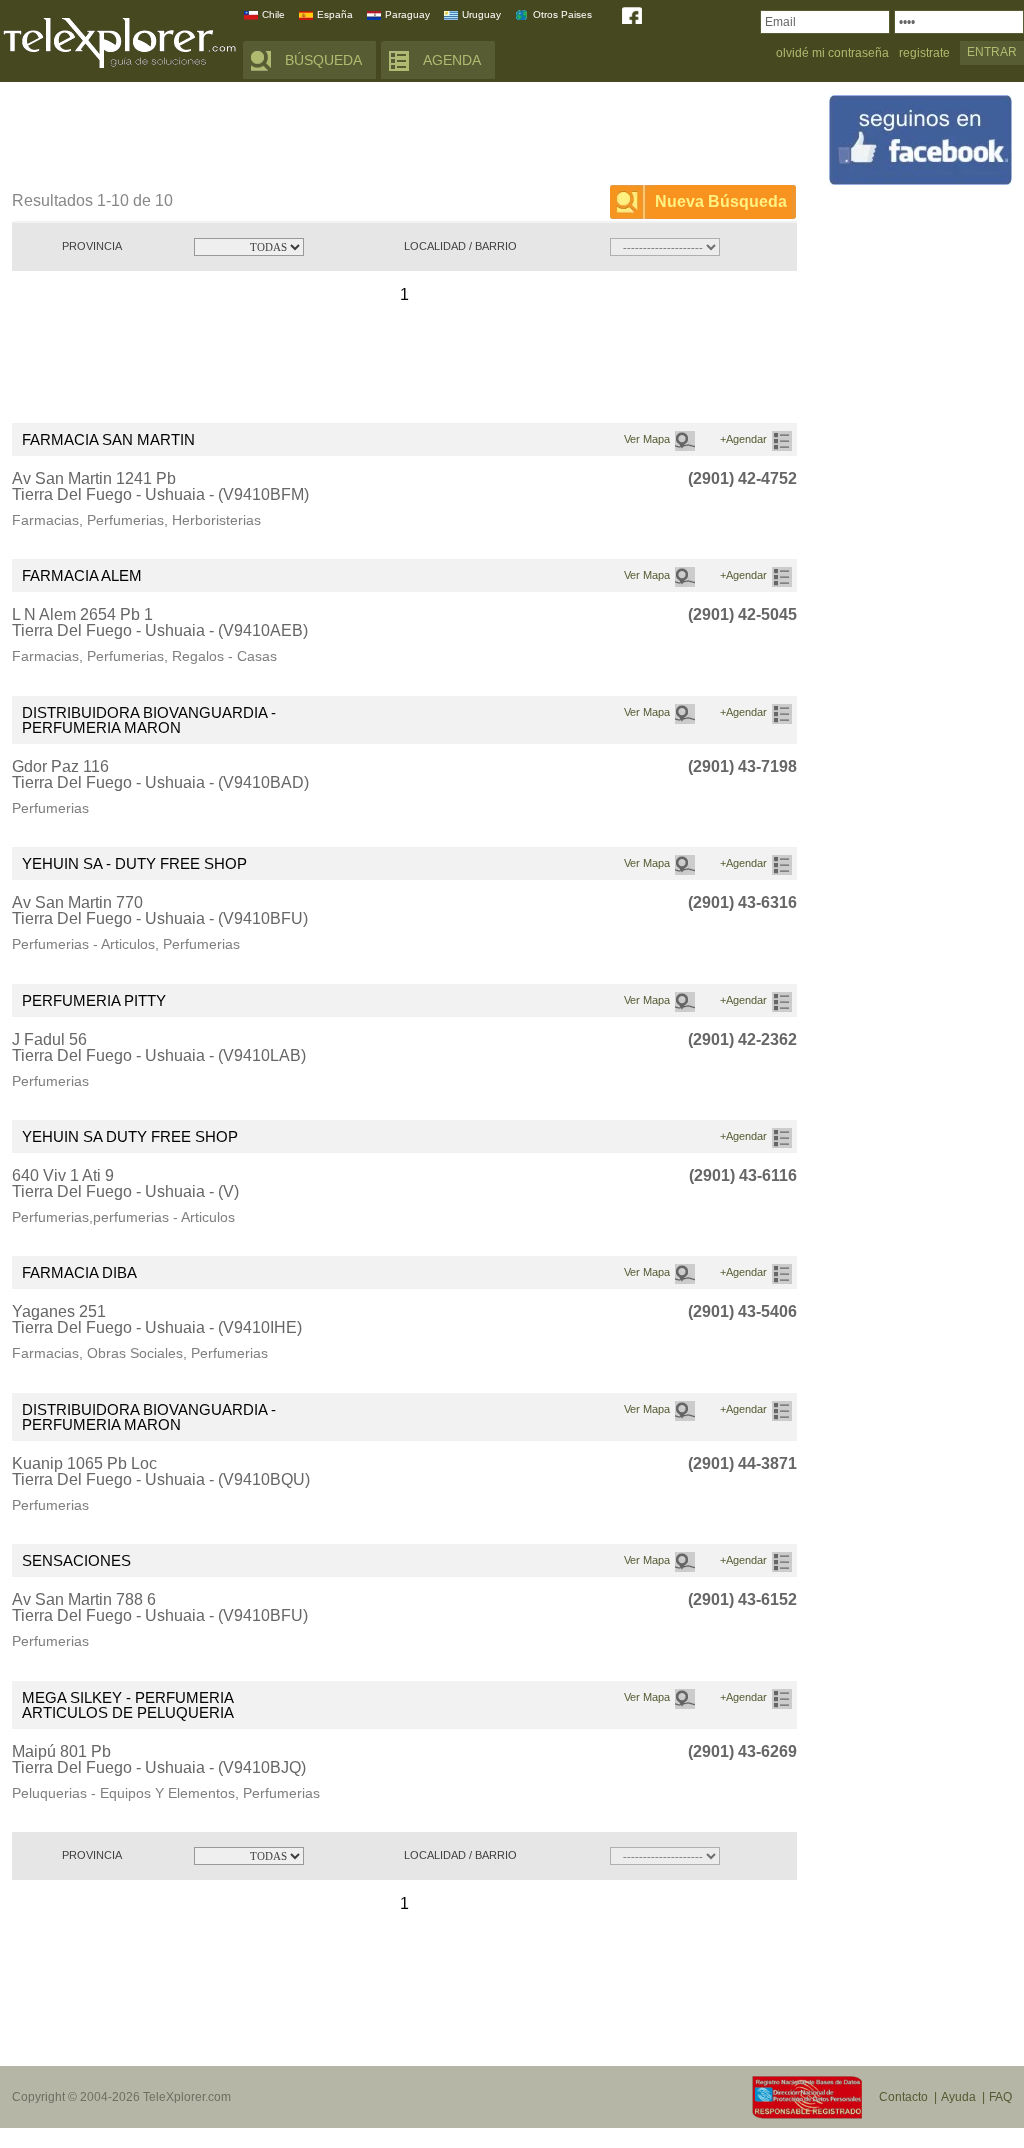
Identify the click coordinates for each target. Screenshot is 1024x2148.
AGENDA (452, 60)
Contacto (903, 2097)
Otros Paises (562, 14)
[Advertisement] (376, 137)
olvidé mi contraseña (832, 53)
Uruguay (481, 14)
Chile (273, 14)
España (335, 14)
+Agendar (743, 439)
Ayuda (958, 2097)
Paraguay (407, 14)
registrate (924, 53)
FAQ (1000, 2097)
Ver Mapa (647, 439)
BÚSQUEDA (323, 60)
